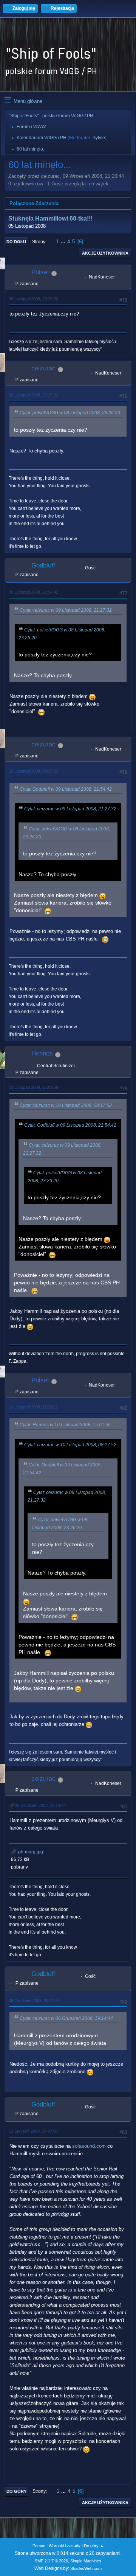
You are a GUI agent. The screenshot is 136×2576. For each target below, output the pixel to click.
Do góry (16, 2491)
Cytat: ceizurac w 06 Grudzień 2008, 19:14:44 (66, 2018)
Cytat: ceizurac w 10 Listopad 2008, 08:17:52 (66, 1105)
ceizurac (43, 368)
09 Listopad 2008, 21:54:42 (33, 592)
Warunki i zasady (65, 2546)
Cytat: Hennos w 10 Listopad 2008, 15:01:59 (65, 1425)
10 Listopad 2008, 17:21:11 (33, 1407)
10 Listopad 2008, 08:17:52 (33, 771)
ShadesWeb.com (86, 2568)
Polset (40, 272)
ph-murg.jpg (30, 1852)
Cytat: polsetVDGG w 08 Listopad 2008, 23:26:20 (70, 413)
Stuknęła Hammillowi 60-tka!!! (50, 218)
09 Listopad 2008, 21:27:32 (33, 395)
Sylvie (99, 138)
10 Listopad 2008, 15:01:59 (33, 1087)
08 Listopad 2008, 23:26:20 (33, 299)
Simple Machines (86, 2561)
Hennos (42, 1053)
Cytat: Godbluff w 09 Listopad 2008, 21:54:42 (66, 789)
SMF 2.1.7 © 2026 (51, 2561)
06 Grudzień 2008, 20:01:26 (34, 2001)
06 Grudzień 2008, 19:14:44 (40, 1805)
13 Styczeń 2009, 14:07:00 (33, 2131)
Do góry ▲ (94, 2546)
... (64, 242)
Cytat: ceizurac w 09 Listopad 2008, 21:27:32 (66, 610)
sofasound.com (89, 2146)
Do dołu (16, 242)
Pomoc (39, 2546)
